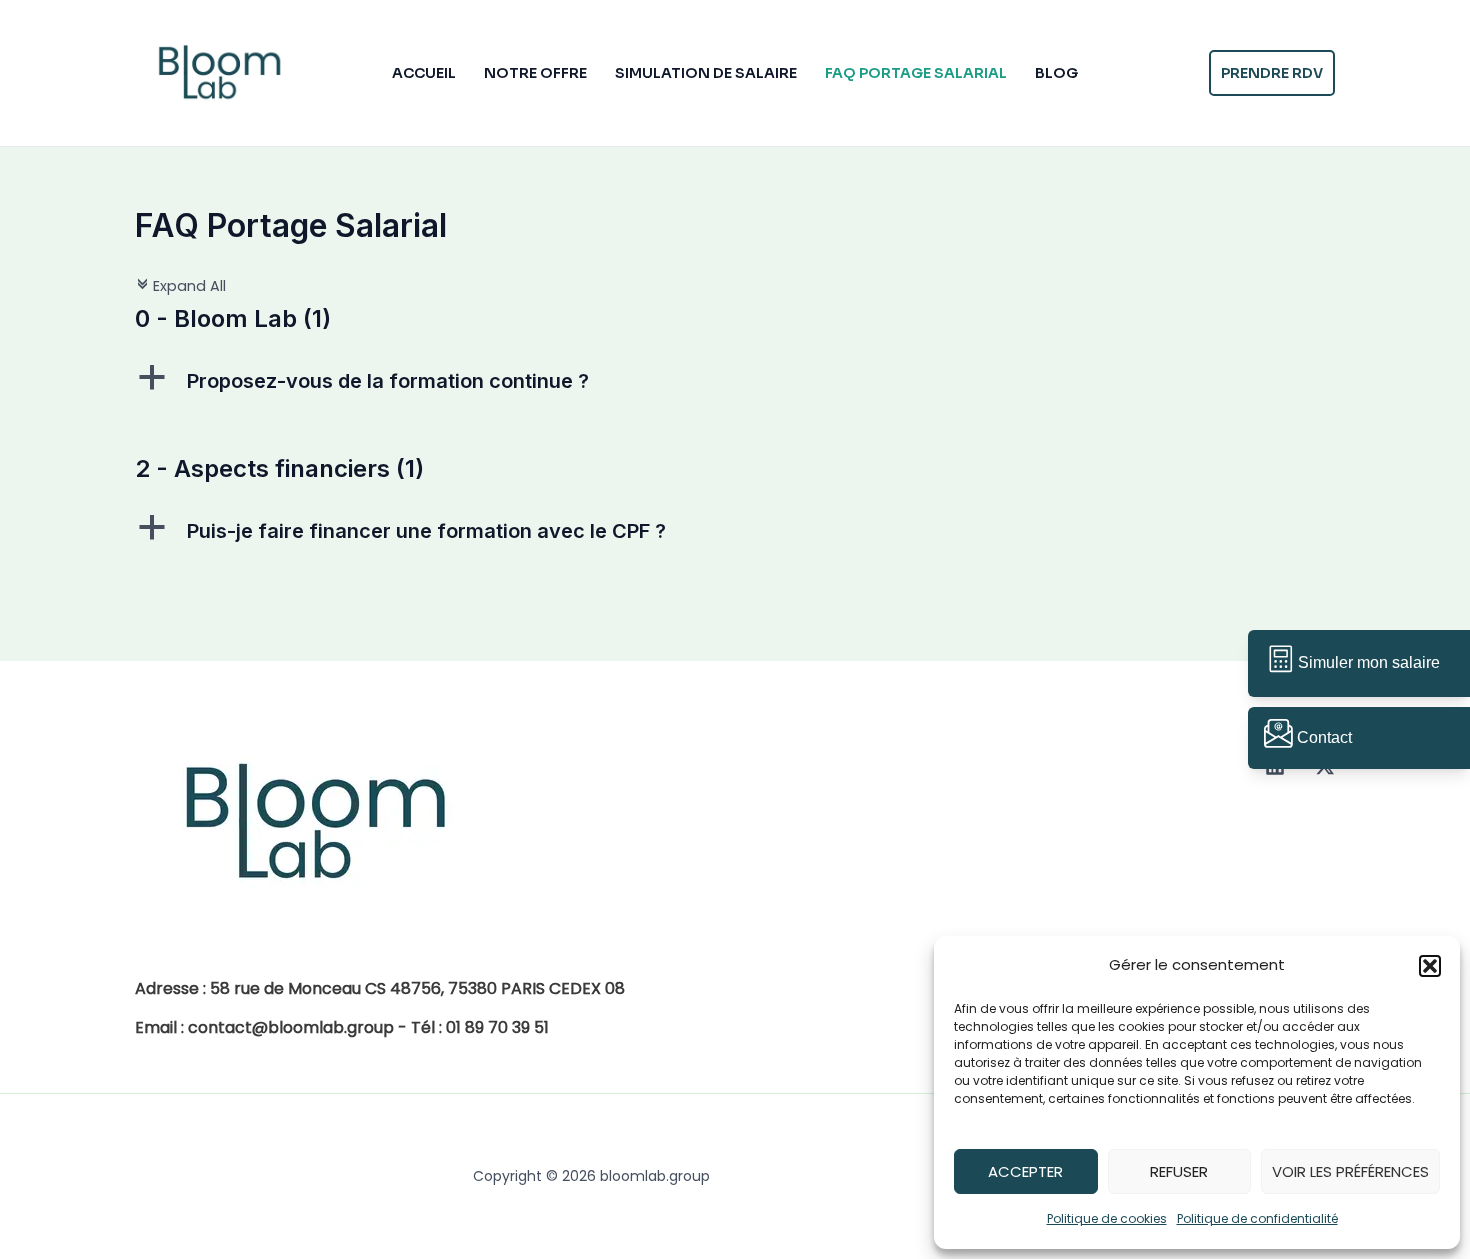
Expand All (180, 286)
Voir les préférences (1350, 1171)
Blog (1056, 73)
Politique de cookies (1107, 1218)
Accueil (424, 73)
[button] (1430, 966)
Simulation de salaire (706, 73)
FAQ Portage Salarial (916, 73)
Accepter (1025, 1171)
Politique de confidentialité (1257, 1218)
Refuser (1179, 1171)
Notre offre (535, 73)
